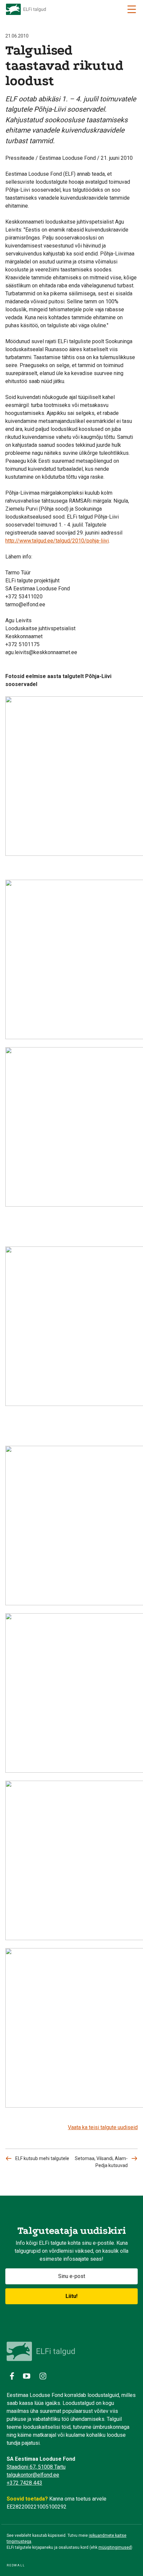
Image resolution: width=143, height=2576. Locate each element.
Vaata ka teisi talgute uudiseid (103, 2127)
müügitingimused (115, 2547)
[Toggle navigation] (132, 9)
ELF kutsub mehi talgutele (42, 2158)
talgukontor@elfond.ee (33, 2475)
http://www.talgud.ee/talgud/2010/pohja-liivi (57, 541)
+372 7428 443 (24, 2483)
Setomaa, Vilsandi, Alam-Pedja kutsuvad (101, 2162)
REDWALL (16, 2565)
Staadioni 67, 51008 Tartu (36, 2467)
